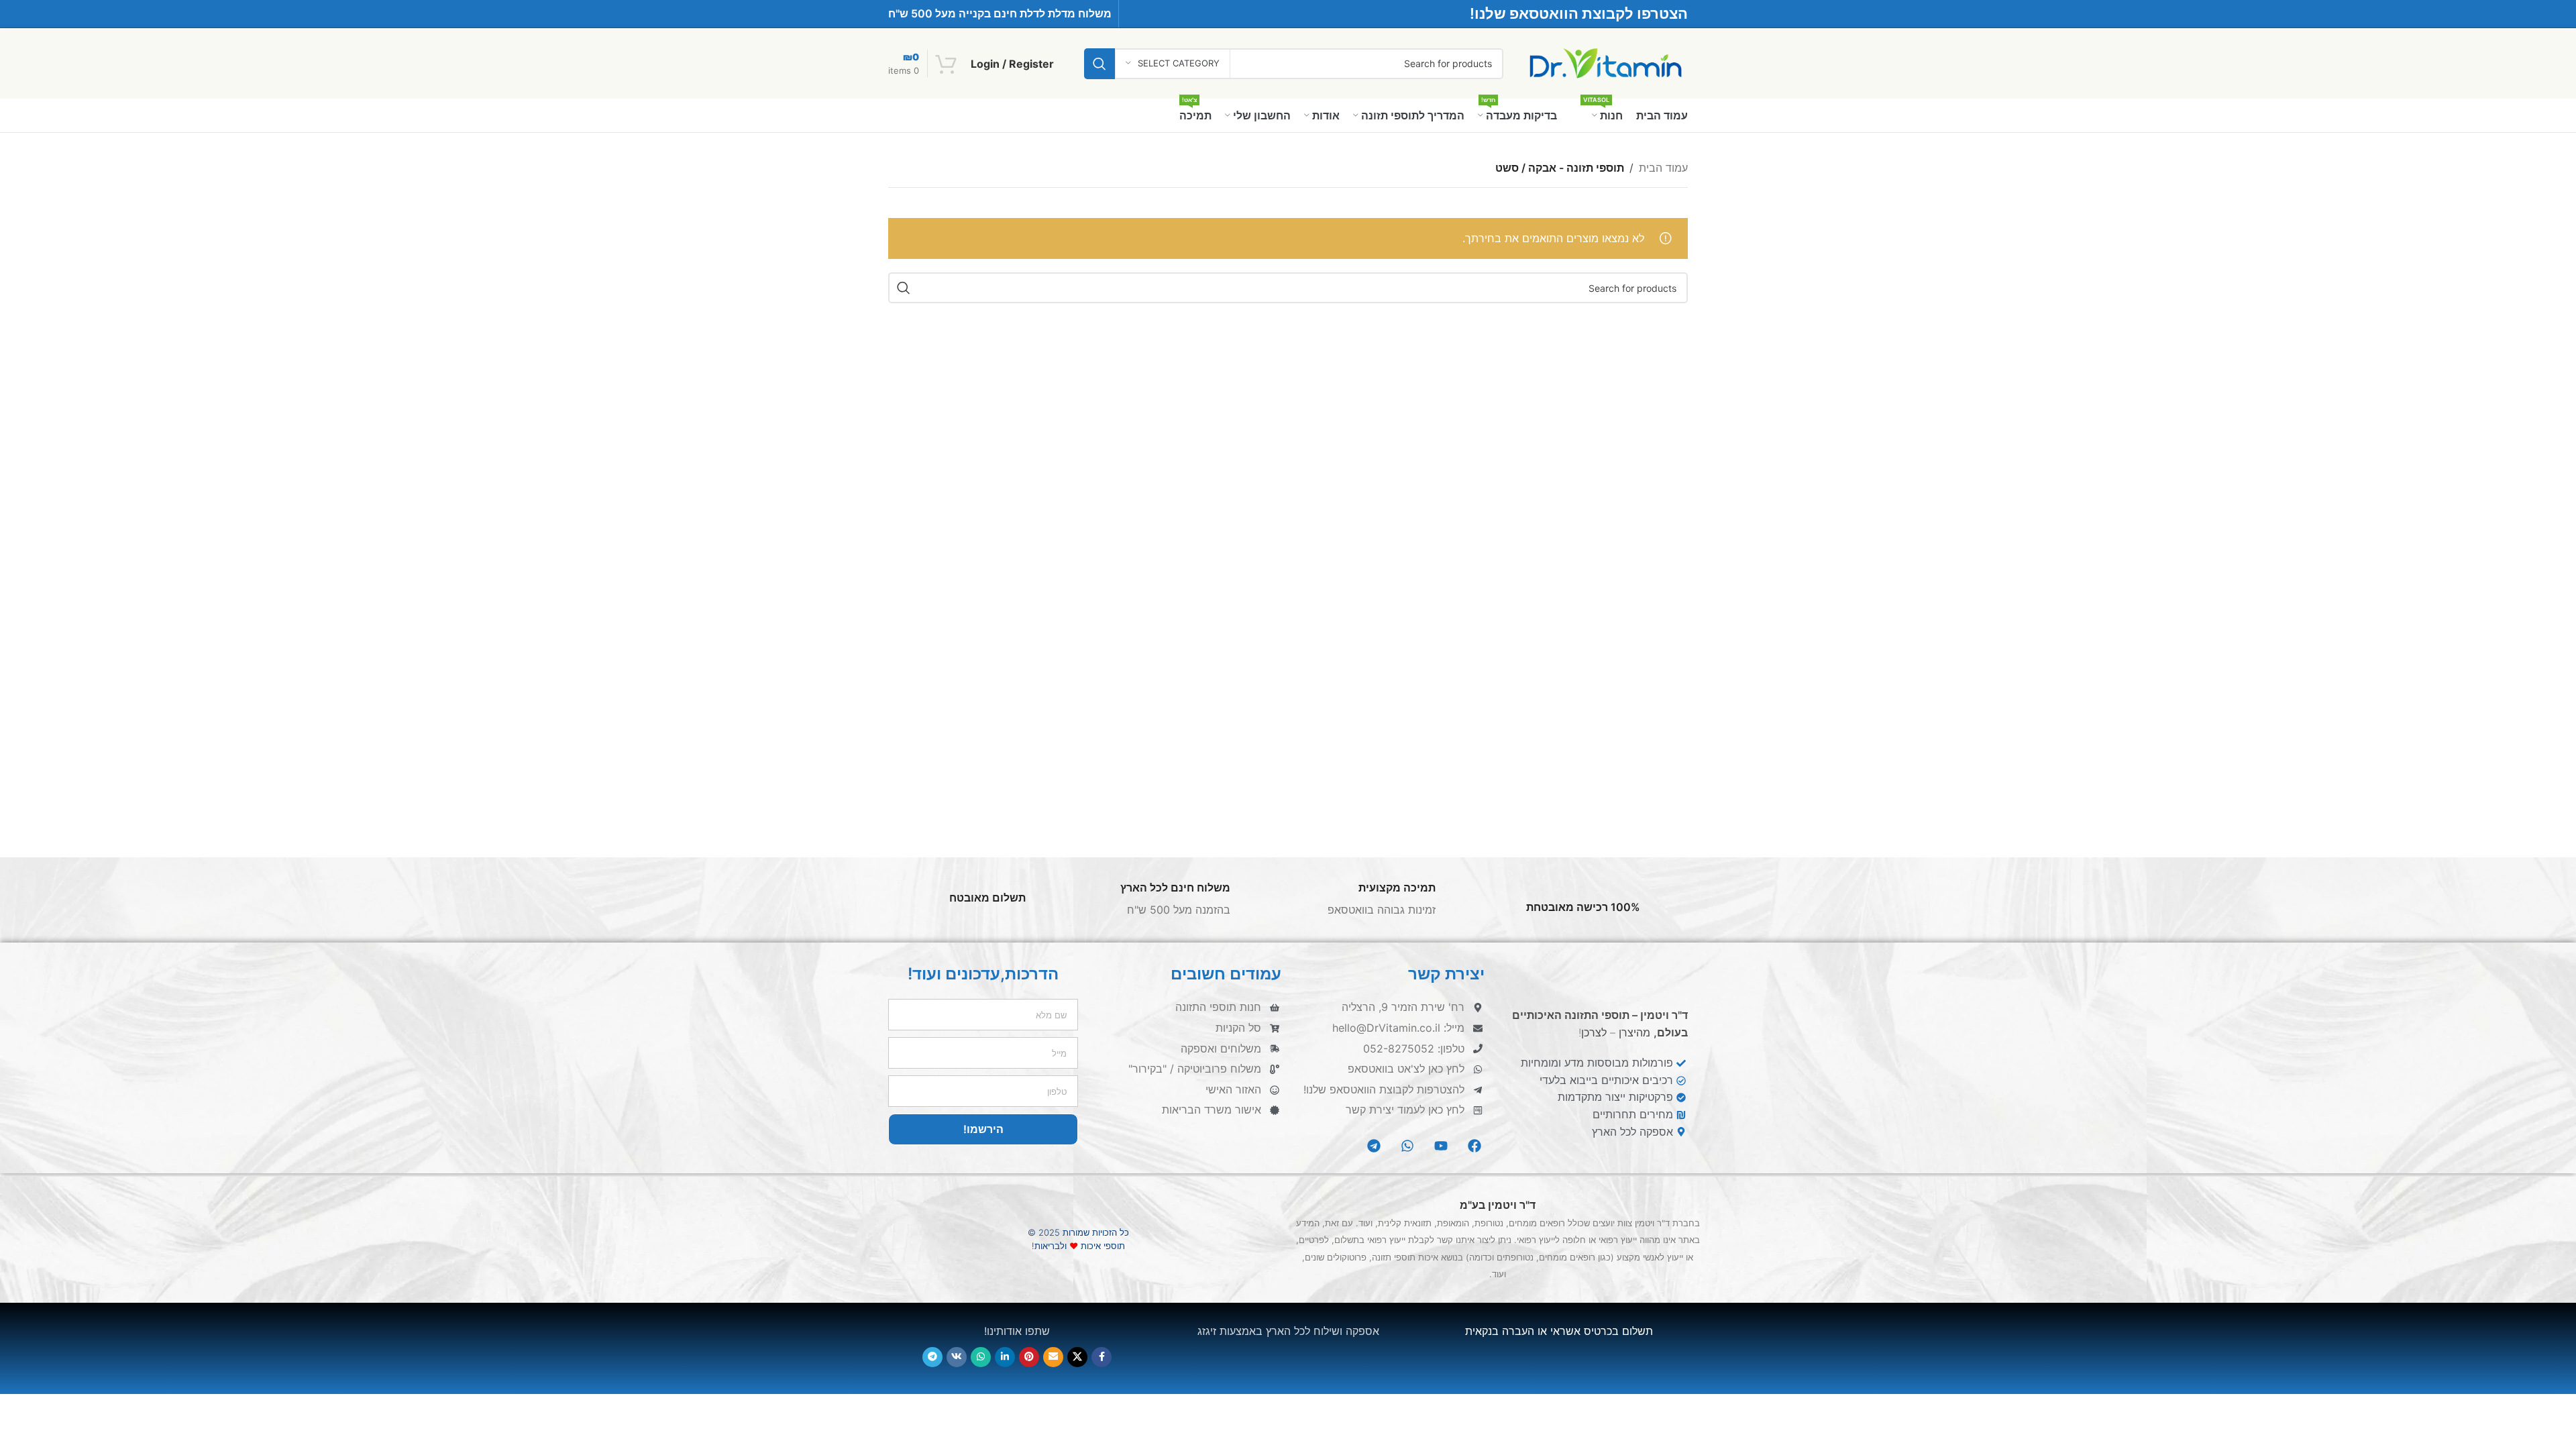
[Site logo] (1606, 62)
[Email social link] (1053, 1357)
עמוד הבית (1663, 168)
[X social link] (1077, 1357)
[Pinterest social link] (1029, 1357)
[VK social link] (957, 1357)
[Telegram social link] (932, 1357)
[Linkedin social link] (1005, 1357)
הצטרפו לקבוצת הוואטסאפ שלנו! (1579, 13)
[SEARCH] (1099, 64)
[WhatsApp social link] (981, 1357)
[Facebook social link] (1102, 1357)
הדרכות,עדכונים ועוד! (983, 974)
